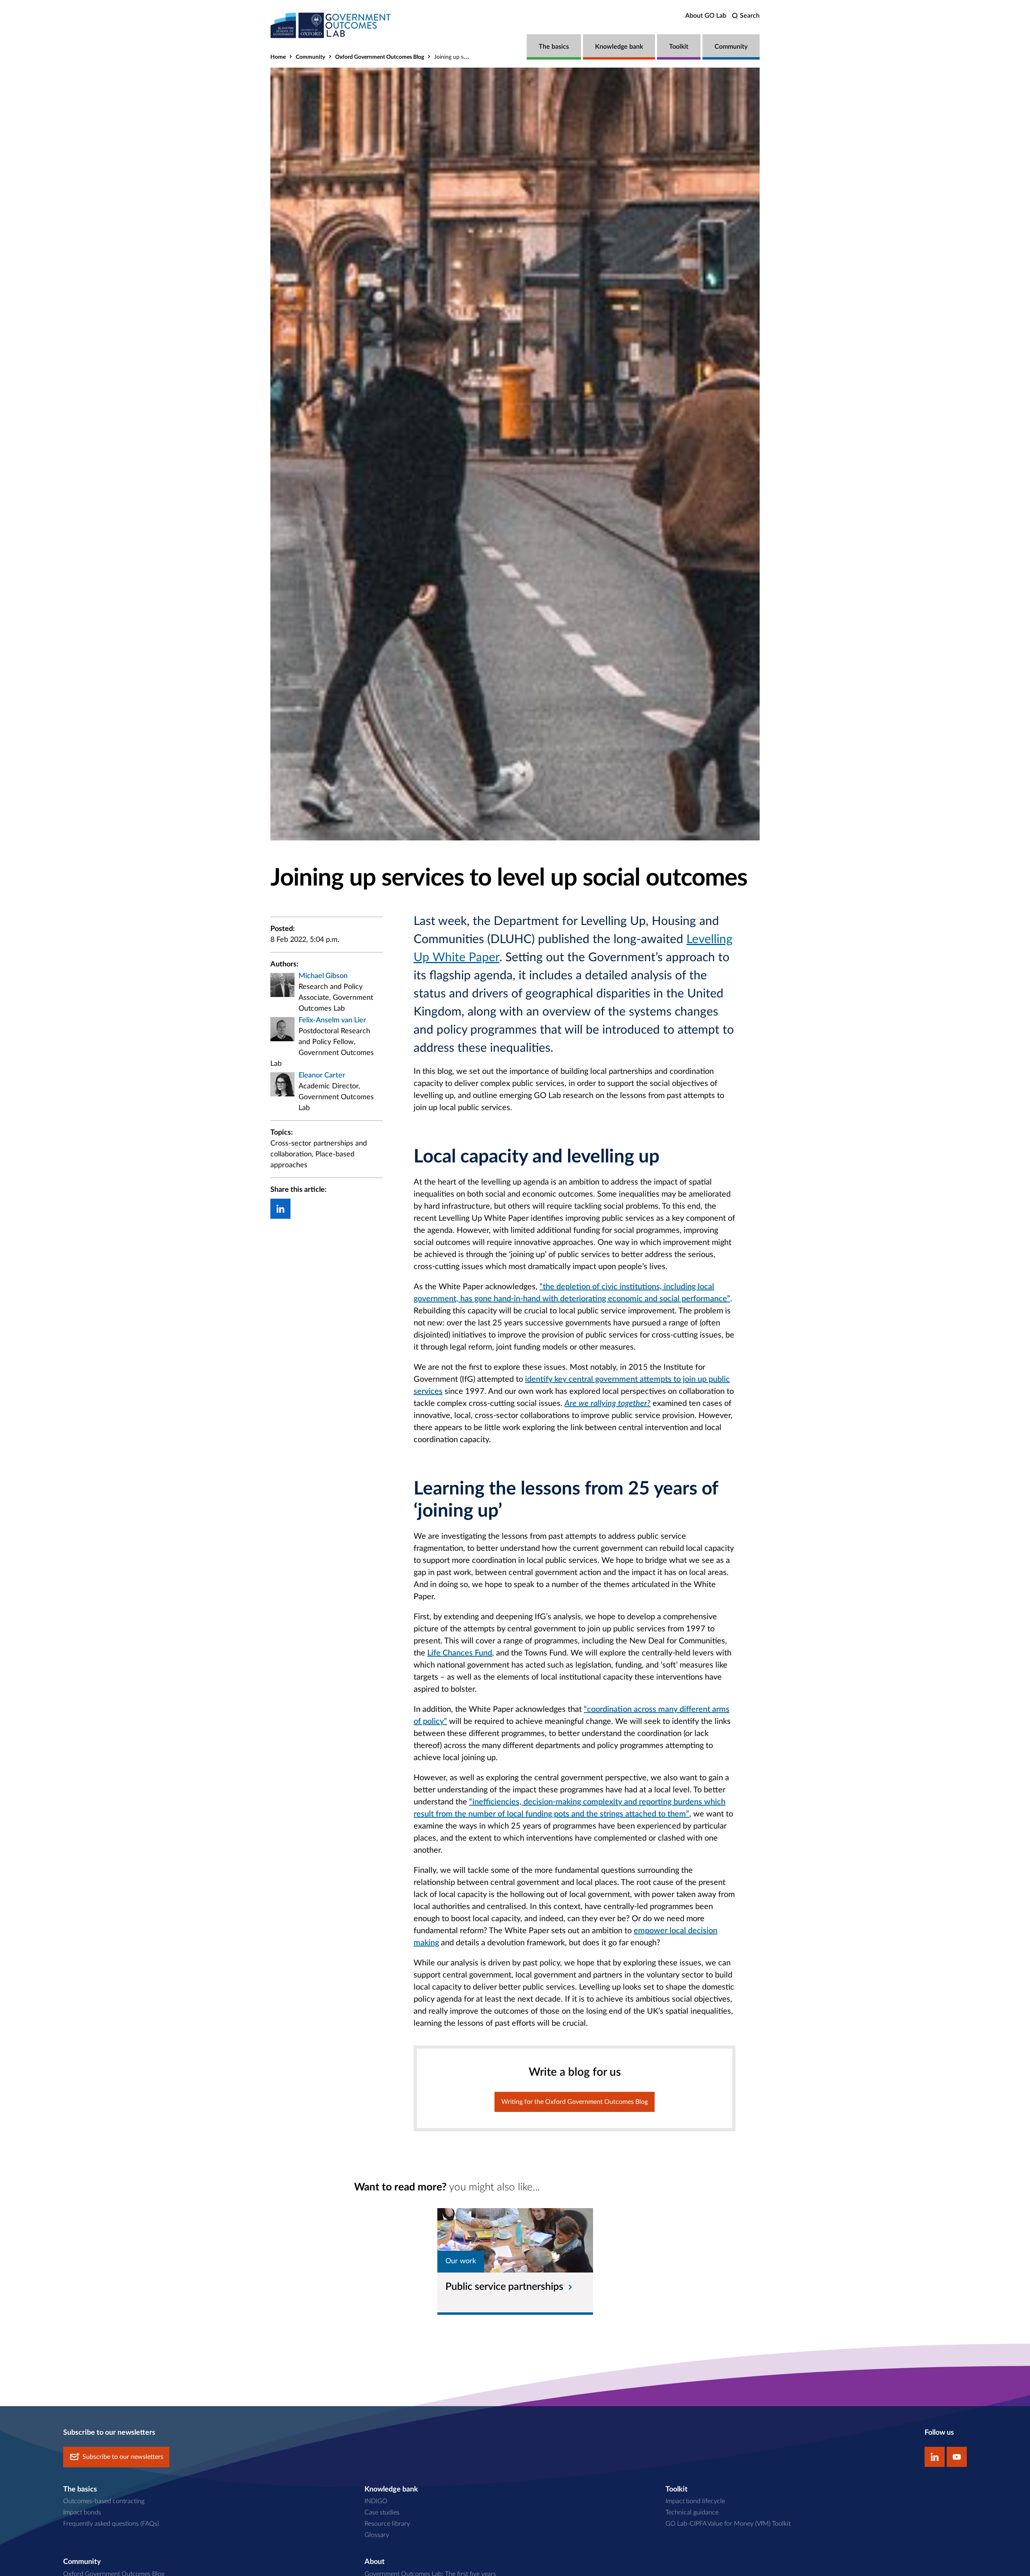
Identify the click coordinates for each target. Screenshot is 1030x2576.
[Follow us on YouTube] (957, 2457)
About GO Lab (706, 16)
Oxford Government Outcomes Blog (380, 57)
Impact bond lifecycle (695, 2501)
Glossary (377, 2535)
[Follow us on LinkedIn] (935, 2457)
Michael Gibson (323, 976)
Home (278, 57)
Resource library (387, 2524)
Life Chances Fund (460, 1653)
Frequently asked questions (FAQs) (111, 2524)
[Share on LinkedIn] (280, 1209)
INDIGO (376, 2501)
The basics (554, 47)
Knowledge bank (619, 47)
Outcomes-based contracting (104, 2501)
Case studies (382, 2512)
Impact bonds (82, 2512)
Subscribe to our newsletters (123, 2457)
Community (731, 47)
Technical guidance (692, 2512)
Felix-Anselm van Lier (332, 1020)
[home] (331, 25)
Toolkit (679, 47)
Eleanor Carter (322, 1075)
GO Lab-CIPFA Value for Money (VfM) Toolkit (728, 2524)
